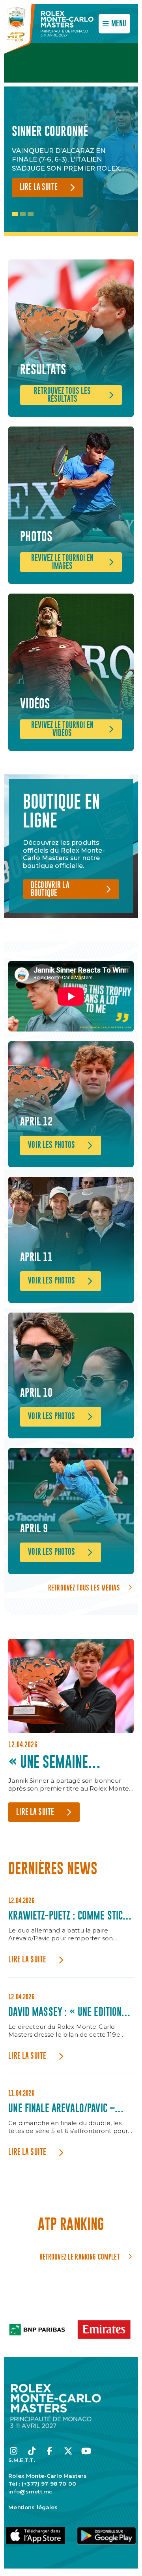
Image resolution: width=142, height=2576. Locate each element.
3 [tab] (31, 214)
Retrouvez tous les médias (84, 1588)
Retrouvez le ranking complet (80, 2257)
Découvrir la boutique (50, 889)
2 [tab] (23, 214)
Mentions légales (33, 2507)
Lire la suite (39, 187)
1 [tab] (15, 214)
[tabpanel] (71, 161)
